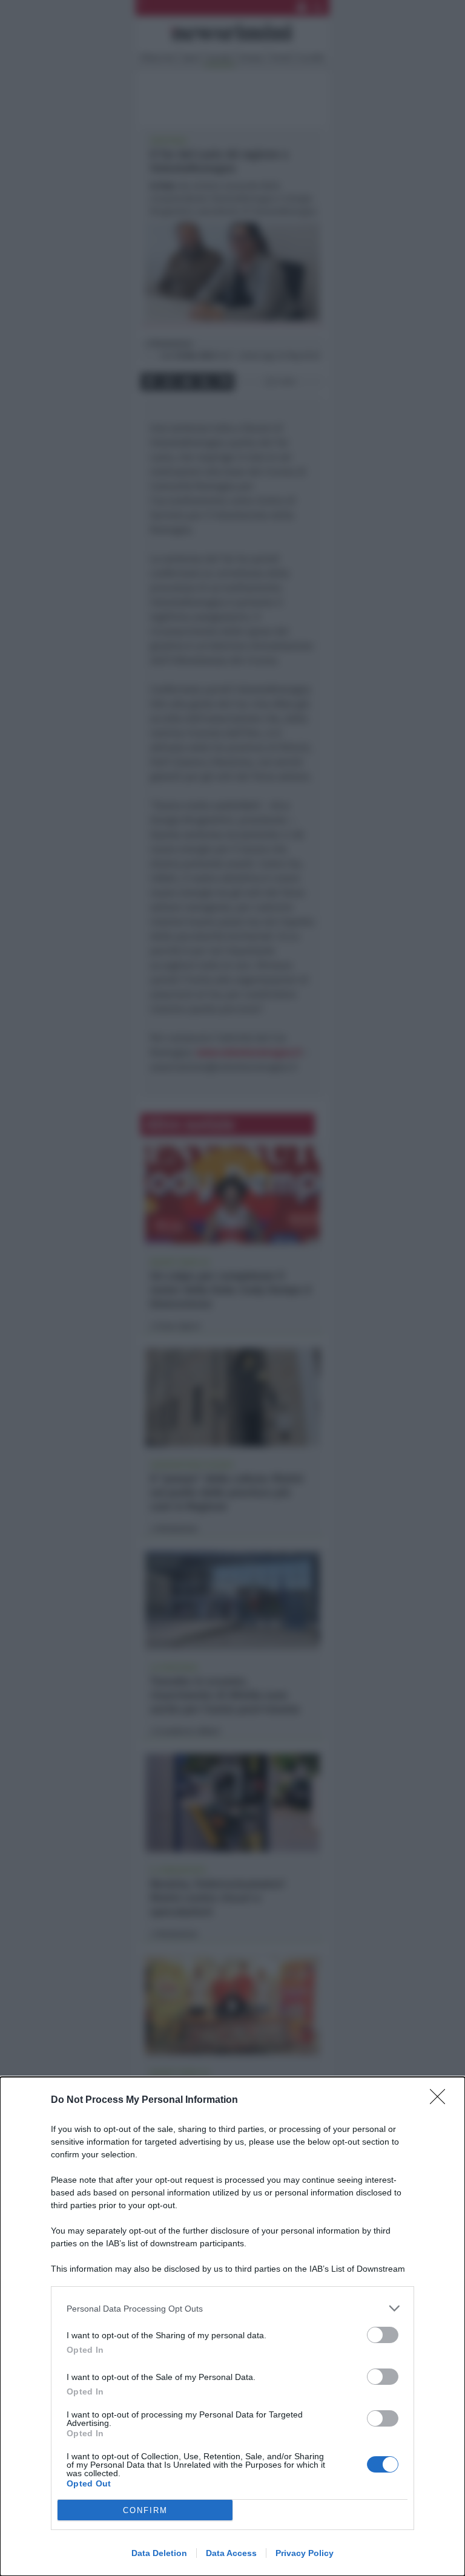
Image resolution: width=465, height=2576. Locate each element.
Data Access (231, 2553)
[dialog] (232, 2326)
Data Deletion (159, 2553)
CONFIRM (145, 2510)
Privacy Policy (305, 2553)
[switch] (383, 2335)
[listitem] (232, 2308)
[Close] (441, 2100)
